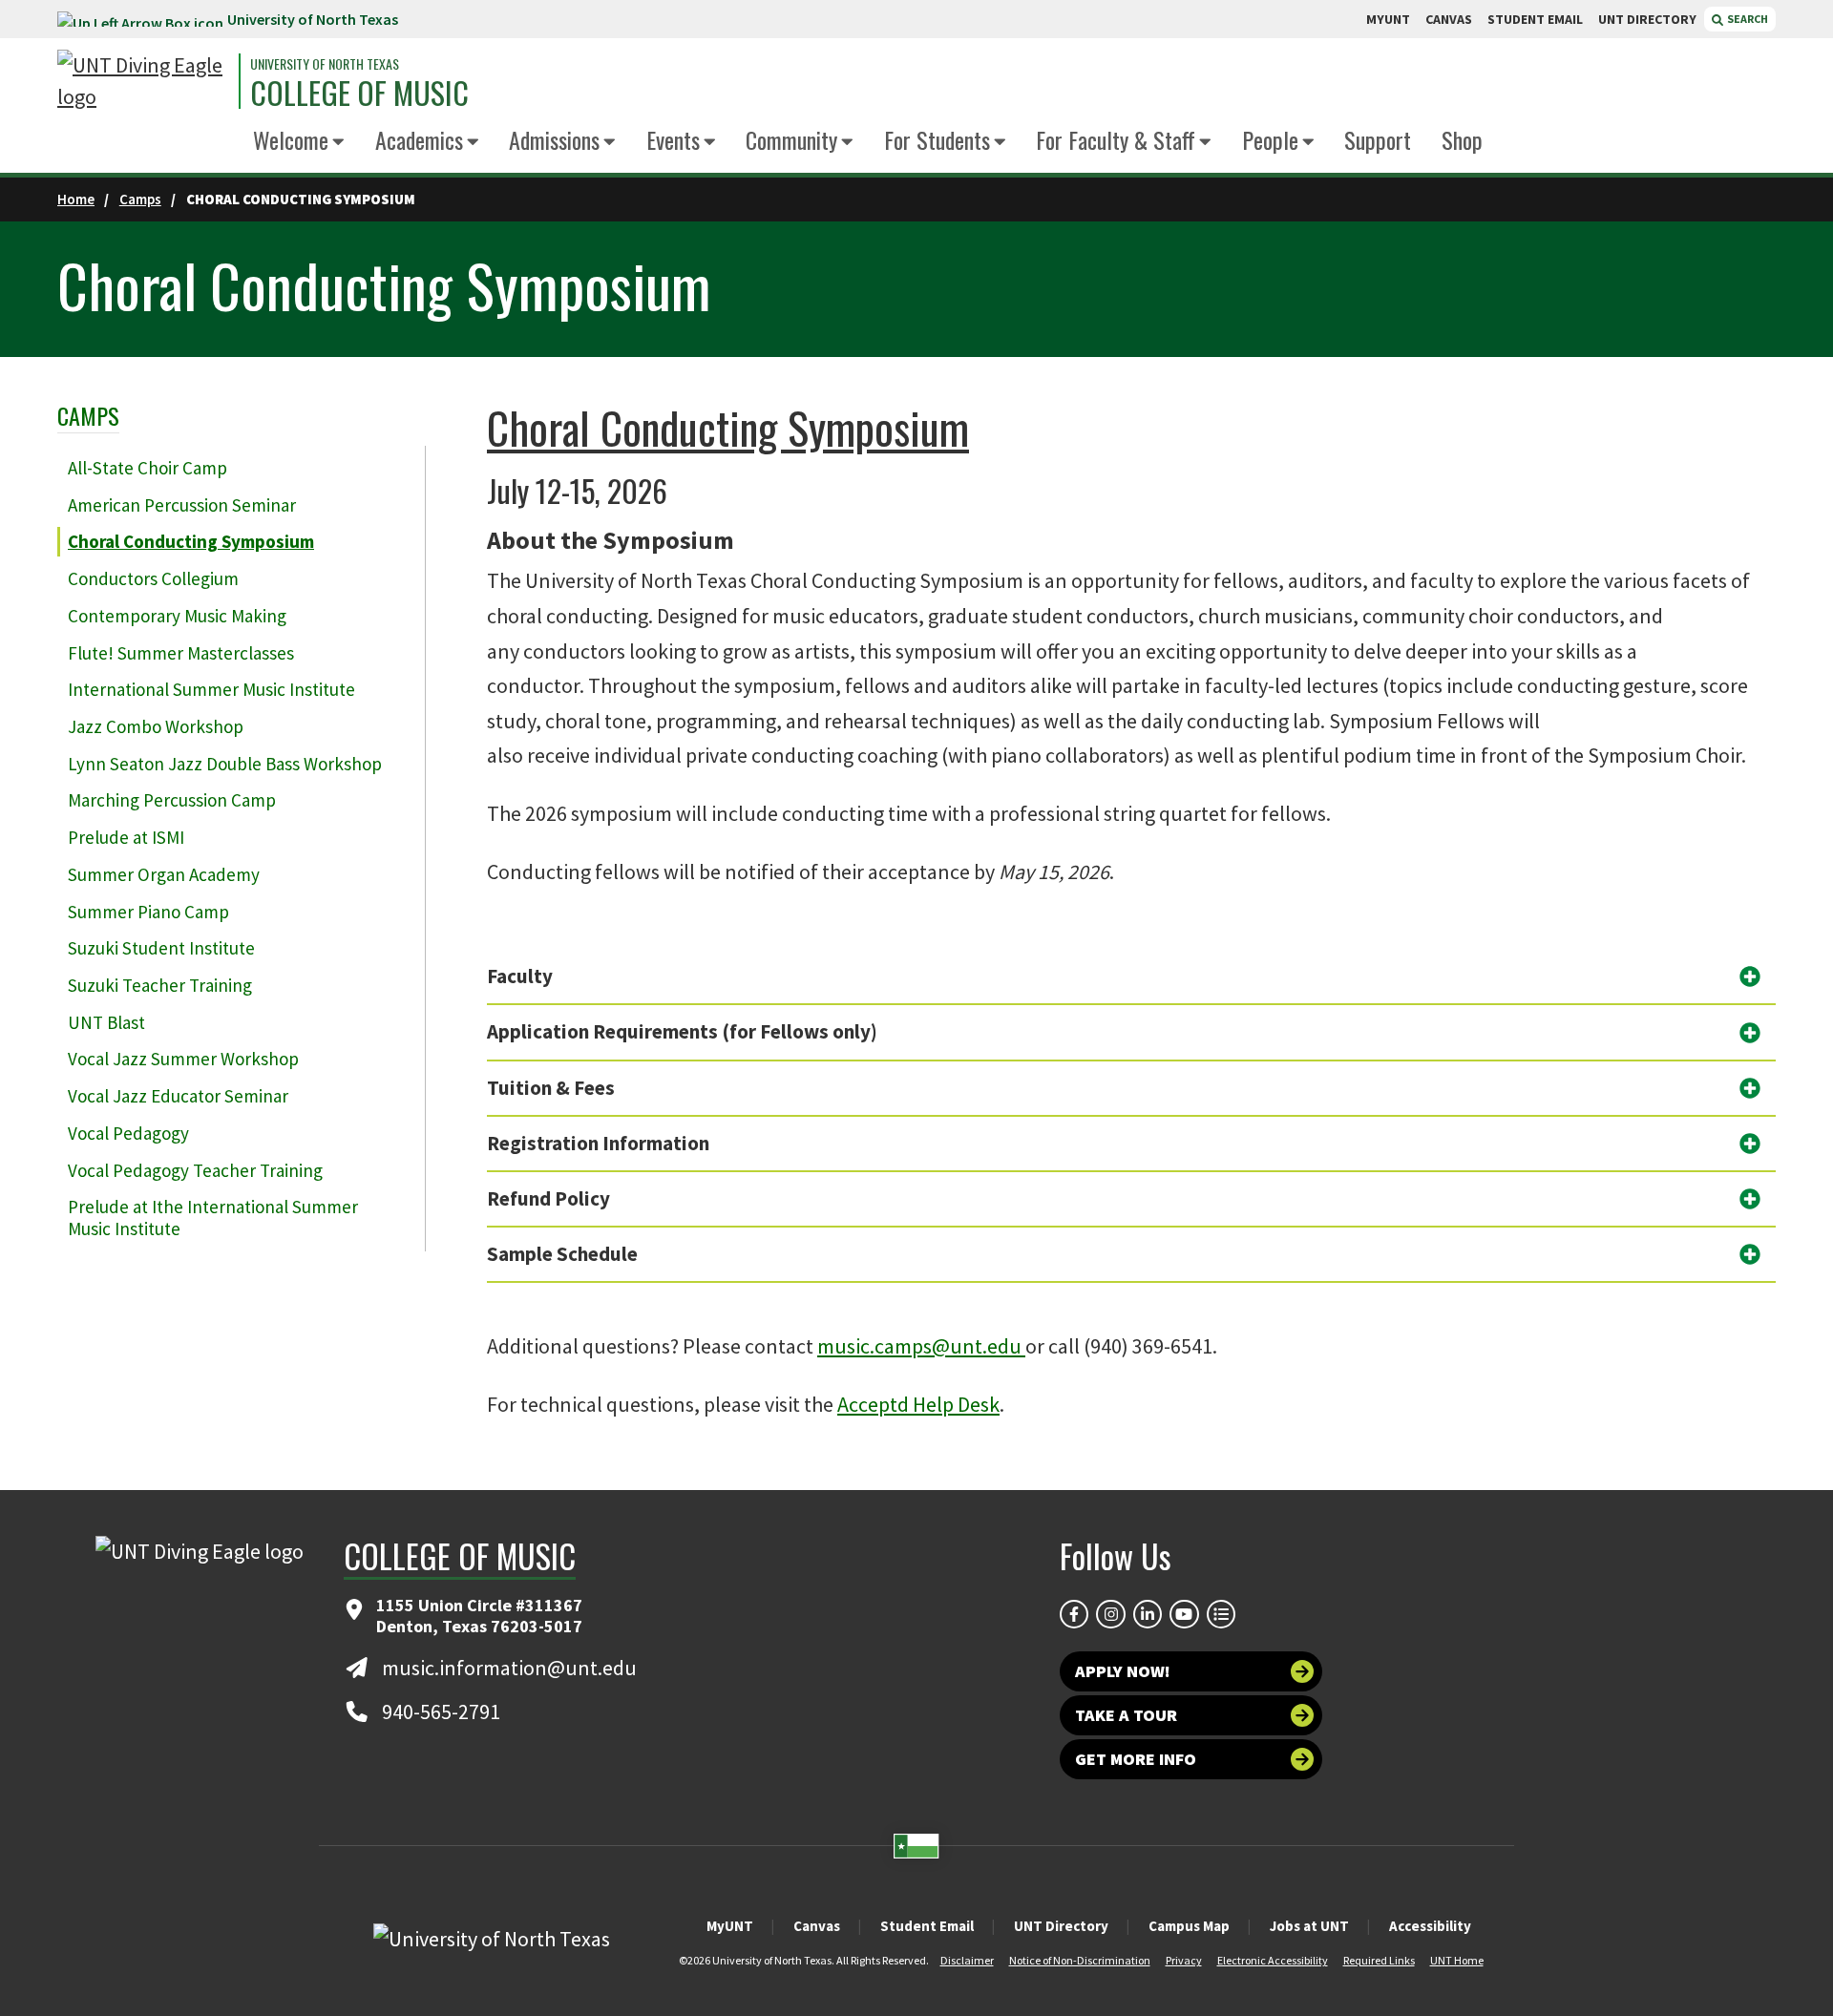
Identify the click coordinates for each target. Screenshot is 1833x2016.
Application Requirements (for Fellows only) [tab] (682, 1031)
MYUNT (1388, 19)
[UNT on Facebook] (1074, 1614)
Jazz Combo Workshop (156, 726)
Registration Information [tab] (598, 1143)
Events (673, 139)
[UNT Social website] (1221, 1614)
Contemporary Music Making (177, 616)
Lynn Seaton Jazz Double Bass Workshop (225, 764)
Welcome (291, 139)
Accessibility (1430, 1926)
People (1270, 139)
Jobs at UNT (1309, 1926)
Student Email (927, 1926)
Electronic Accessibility (1273, 1960)
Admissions (554, 139)
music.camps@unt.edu (921, 1346)
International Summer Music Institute (211, 689)
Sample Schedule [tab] (562, 1254)
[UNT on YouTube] (1184, 1614)
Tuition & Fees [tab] (551, 1088)
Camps (140, 199)
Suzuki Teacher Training (160, 985)
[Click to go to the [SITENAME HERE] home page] (143, 81)
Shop (1462, 139)
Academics (419, 139)
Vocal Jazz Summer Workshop (183, 1059)
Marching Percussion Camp (172, 800)
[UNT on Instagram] (1110, 1614)
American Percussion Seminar (182, 505)
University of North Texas (313, 19)
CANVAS (1449, 19)
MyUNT (730, 1926)
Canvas (817, 1926)
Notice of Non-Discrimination (1080, 1960)
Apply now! (1123, 1671)
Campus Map (1189, 1926)
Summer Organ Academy (164, 874)
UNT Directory (1061, 1926)
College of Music (359, 93)
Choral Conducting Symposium (191, 541)
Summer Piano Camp (148, 912)
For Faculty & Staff (1116, 139)
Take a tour (1126, 1715)
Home (76, 199)
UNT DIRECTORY (1647, 19)
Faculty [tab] (520, 976)
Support (1378, 139)
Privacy (1184, 1960)
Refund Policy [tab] (548, 1198)
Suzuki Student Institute (161, 948)
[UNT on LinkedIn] (1148, 1614)
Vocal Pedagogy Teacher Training (195, 1170)
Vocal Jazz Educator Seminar (178, 1096)
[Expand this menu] (338, 143)
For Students (937, 139)
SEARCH (1747, 19)
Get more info (1136, 1759)
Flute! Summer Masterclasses (181, 653)
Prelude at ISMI (126, 837)
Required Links (1379, 1960)
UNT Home (1457, 1960)
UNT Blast (106, 1022)
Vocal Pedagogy (128, 1133)
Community (791, 139)
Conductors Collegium (153, 578)
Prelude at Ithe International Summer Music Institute (213, 1218)
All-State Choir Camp (147, 468)
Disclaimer (967, 1960)
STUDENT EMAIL (1535, 19)
